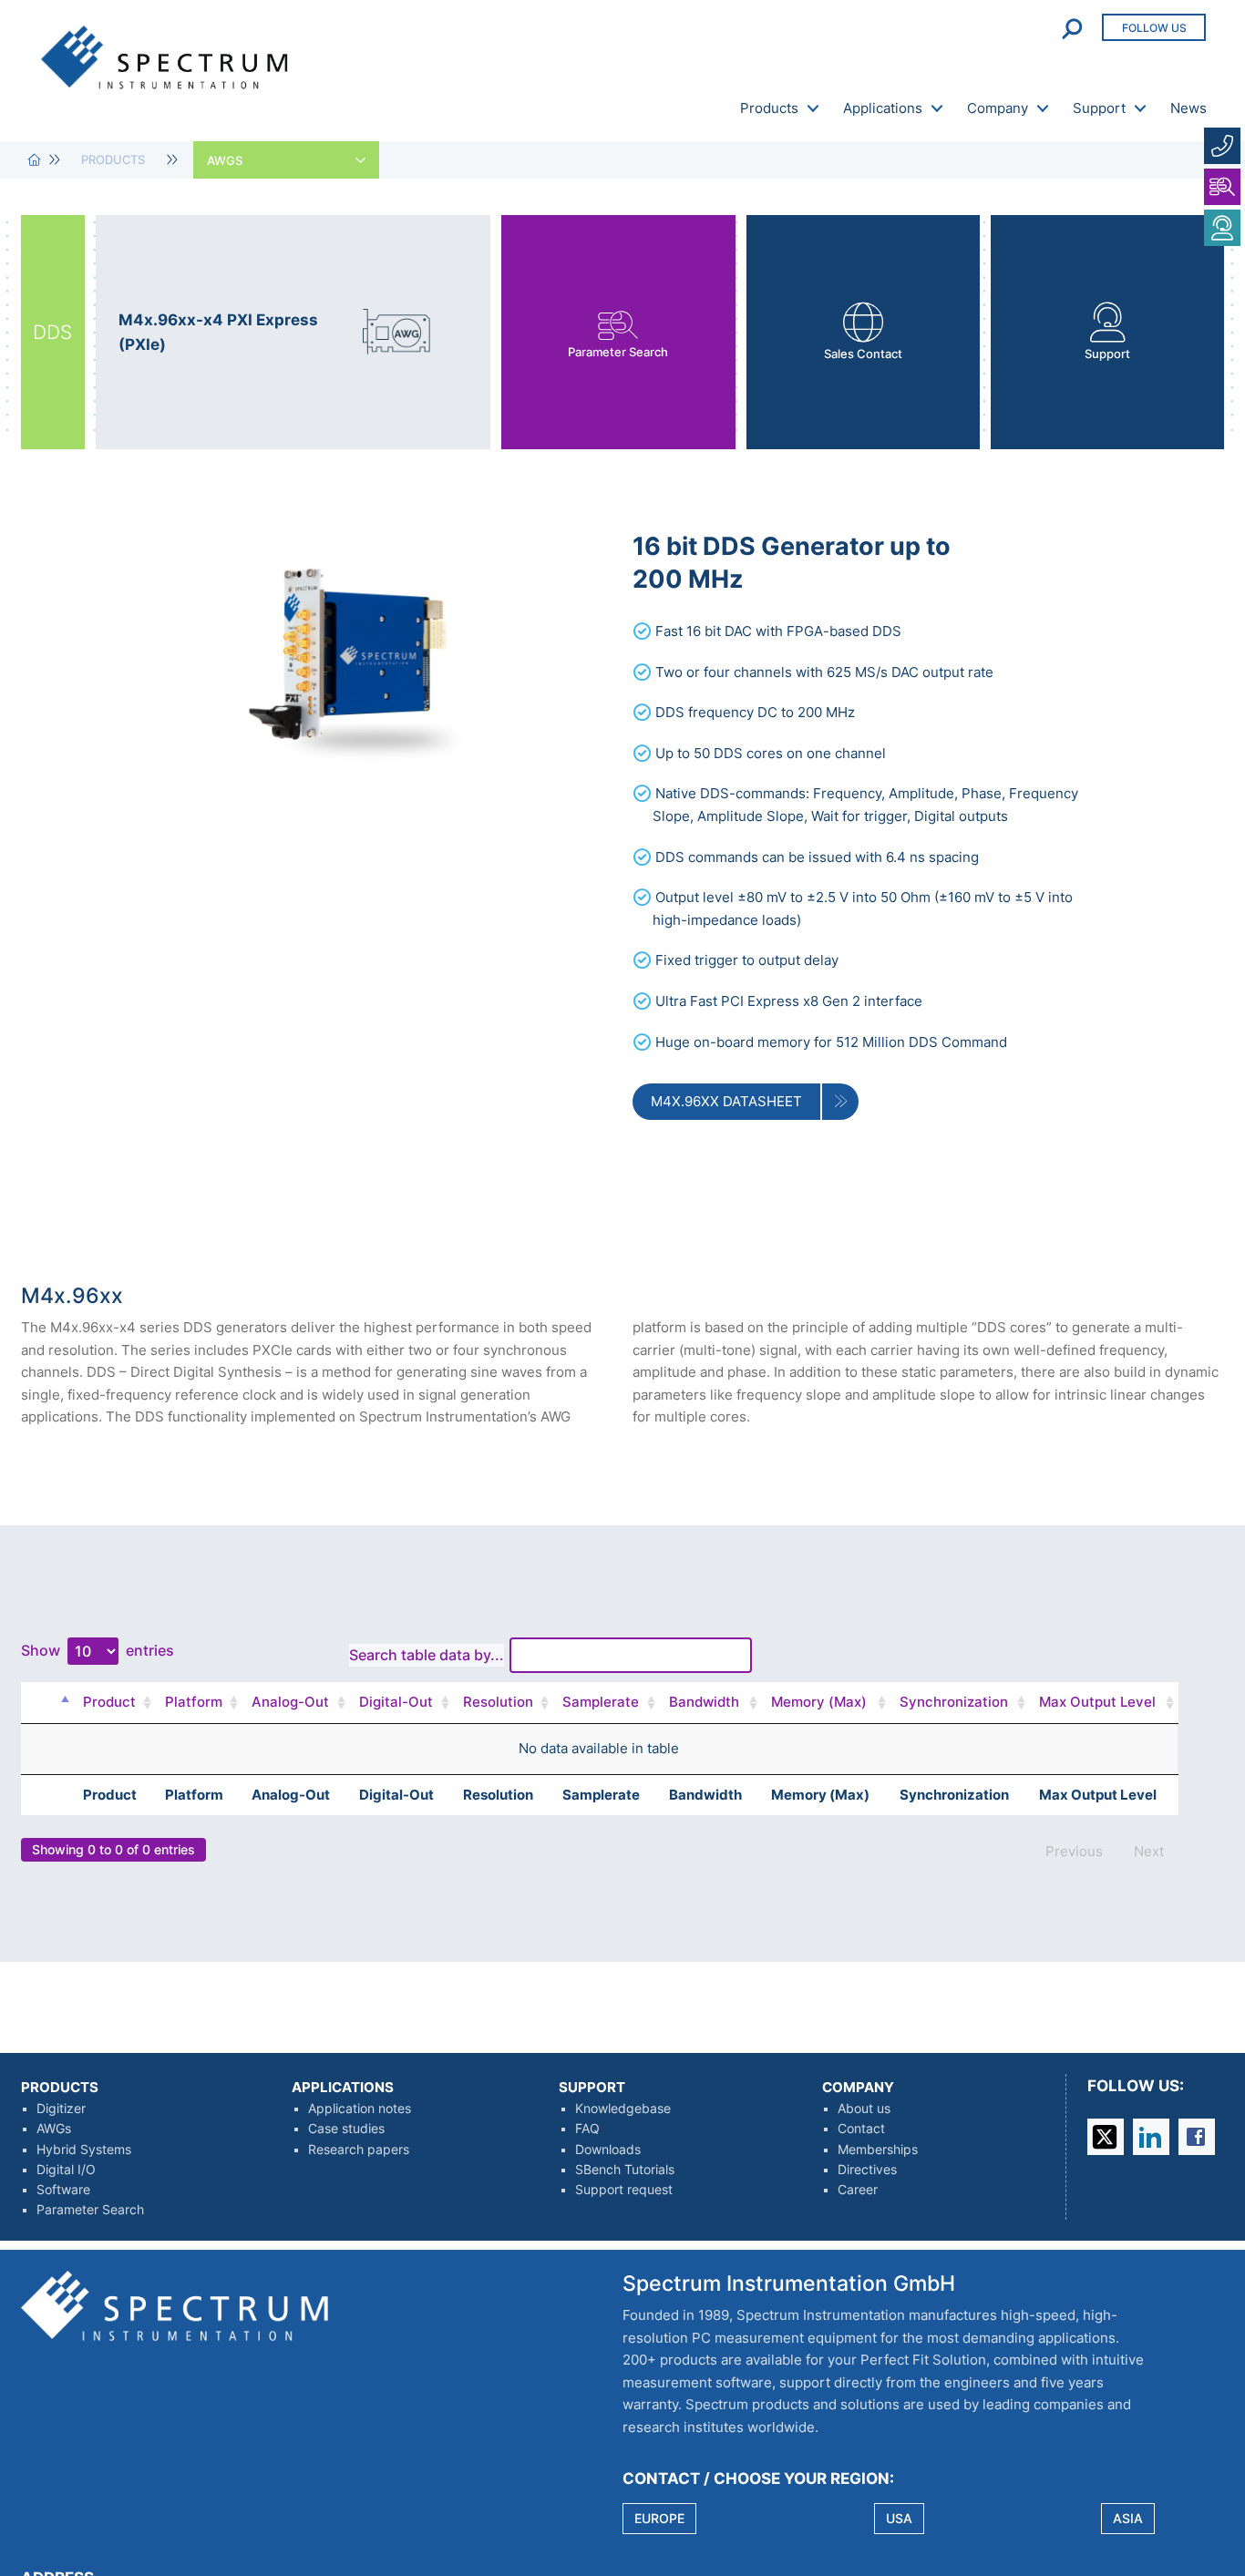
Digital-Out (396, 1702)
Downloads (608, 2150)
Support (1099, 108)
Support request (624, 2190)
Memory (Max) (819, 1702)
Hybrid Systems (84, 2150)
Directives (867, 2170)
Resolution (498, 1702)
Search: (476, 1655)
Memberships (878, 2150)
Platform (194, 1702)
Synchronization (954, 1702)
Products (769, 108)
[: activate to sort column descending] (61, 1703)
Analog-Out (290, 1702)
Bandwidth (704, 1702)
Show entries (98, 1650)
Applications (883, 108)
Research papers (359, 2150)
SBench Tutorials (625, 2170)
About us (864, 2109)
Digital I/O (66, 2170)
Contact (861, 2129)
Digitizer (61, 2109)
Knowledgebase (623, 2109)
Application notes (360, 2109)
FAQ (587, 2129)
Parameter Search (90, 2210)
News (1188, 108)
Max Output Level (1097, 1702)
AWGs (54, 2129)
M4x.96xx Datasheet (726, 1101)
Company (998, 108)
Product (109, 1702)
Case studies (346, 2129)
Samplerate (601, 1702)
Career (858, 2190)
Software (63, 2190)
